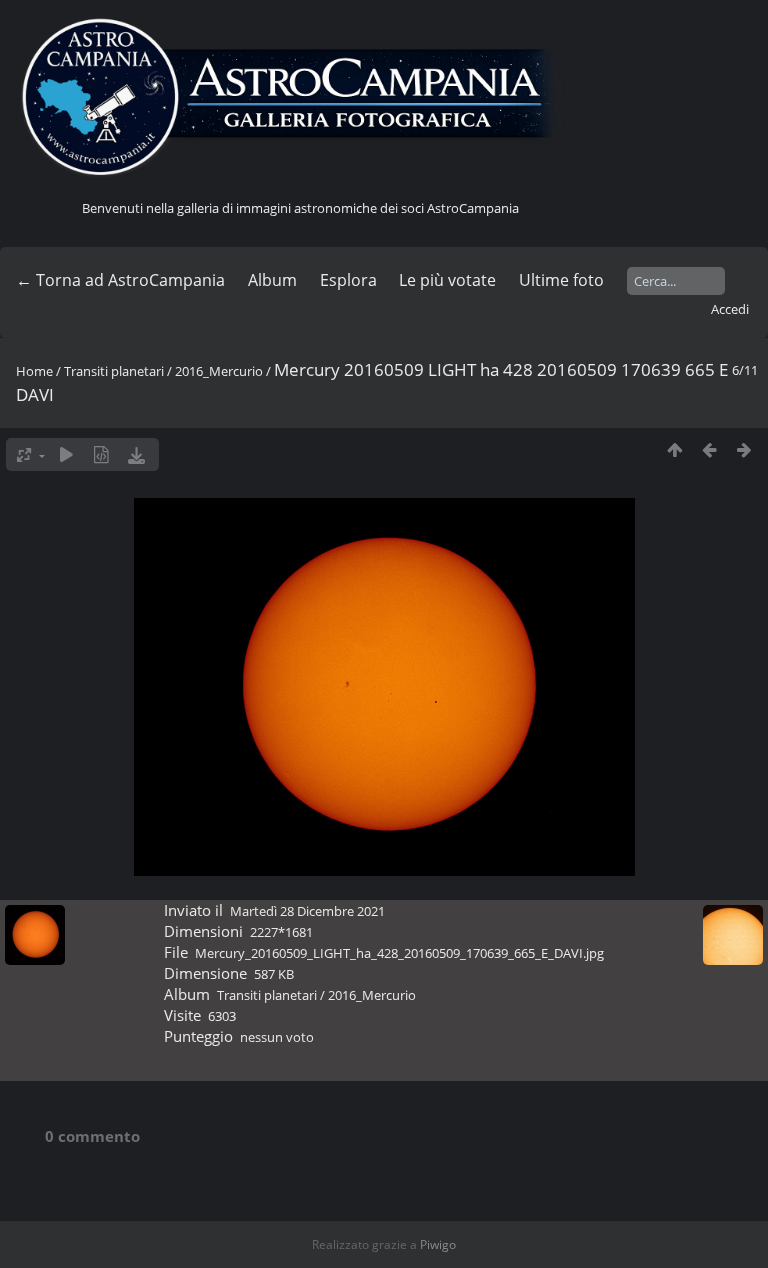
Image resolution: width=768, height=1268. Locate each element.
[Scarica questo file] (136, 454)
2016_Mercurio (219, 371)
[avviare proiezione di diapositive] (66, 454)
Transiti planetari (114, 371)
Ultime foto (561, 280)
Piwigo (438, 1244)
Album (272, 280)
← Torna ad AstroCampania (120, 280)
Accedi (730, 309)
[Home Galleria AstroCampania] (300, 98)
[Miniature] (674, 449)
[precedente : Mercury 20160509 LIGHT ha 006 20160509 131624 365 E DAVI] (709, 449)
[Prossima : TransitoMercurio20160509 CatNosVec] (744, 449)
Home (34, 371)
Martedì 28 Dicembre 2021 (307, 911)
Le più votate (447, 280)
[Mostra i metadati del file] (101, 454)
